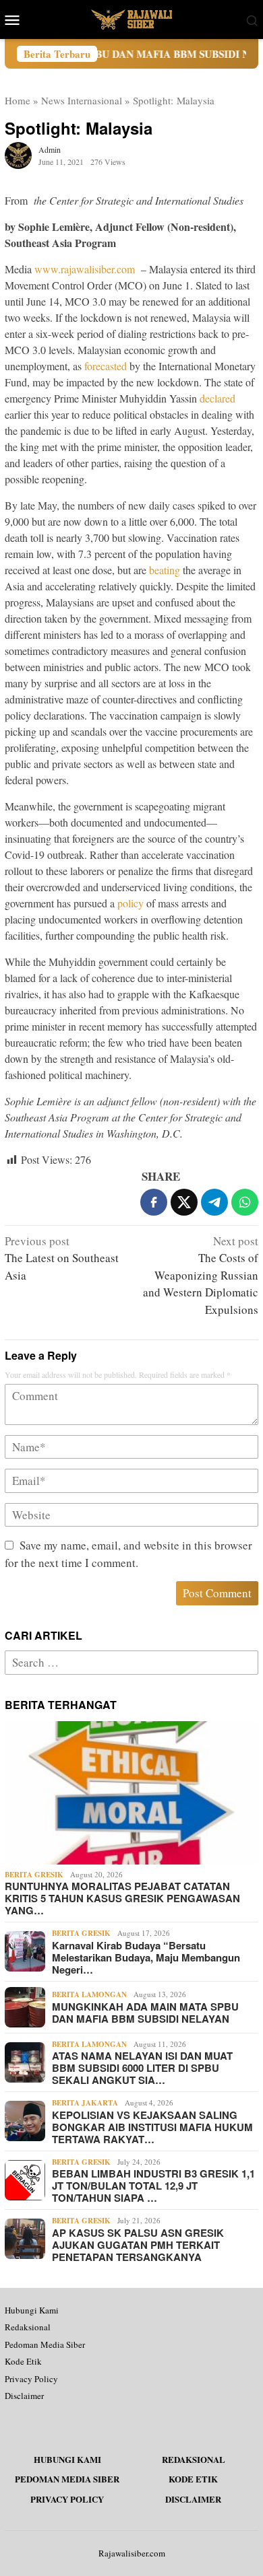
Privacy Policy (31, 2379)
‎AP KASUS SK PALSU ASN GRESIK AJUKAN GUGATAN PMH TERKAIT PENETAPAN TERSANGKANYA (138, 2245)
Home (18, 100)
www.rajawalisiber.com (85, 269)
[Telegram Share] (214, 1202)
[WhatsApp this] (245, 1202)
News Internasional (82, 100)
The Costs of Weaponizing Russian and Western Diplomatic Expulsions (201, 1275)
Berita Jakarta (85, 2103)
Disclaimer (24, 2396)
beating (165, 570)
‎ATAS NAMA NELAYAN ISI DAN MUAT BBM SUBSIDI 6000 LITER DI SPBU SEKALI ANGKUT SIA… (142, 2068)
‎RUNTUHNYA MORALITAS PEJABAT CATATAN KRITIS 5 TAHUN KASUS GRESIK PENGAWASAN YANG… (122, 1898)
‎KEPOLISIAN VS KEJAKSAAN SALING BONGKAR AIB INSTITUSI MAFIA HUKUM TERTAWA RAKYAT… (152, 2127)
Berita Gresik (34, 1875)
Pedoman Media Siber (45, 2344)
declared (217, 398)
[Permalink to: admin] (18, 154)
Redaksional (28, 2327)
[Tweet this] (184, 1202)
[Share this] (154, 1202)
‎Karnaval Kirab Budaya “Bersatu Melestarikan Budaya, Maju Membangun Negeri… (146, 1957)
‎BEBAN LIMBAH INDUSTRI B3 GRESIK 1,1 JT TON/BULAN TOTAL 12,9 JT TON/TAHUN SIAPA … (153, 2186)
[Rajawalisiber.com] (131, 18)
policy (130, 903)
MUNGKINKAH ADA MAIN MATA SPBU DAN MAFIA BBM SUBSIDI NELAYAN (145, 2013)
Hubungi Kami (32, 2310)
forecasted (106, 366)
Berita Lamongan (89, 1994)
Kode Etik (23, 2361)
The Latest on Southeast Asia (62, 1258)
